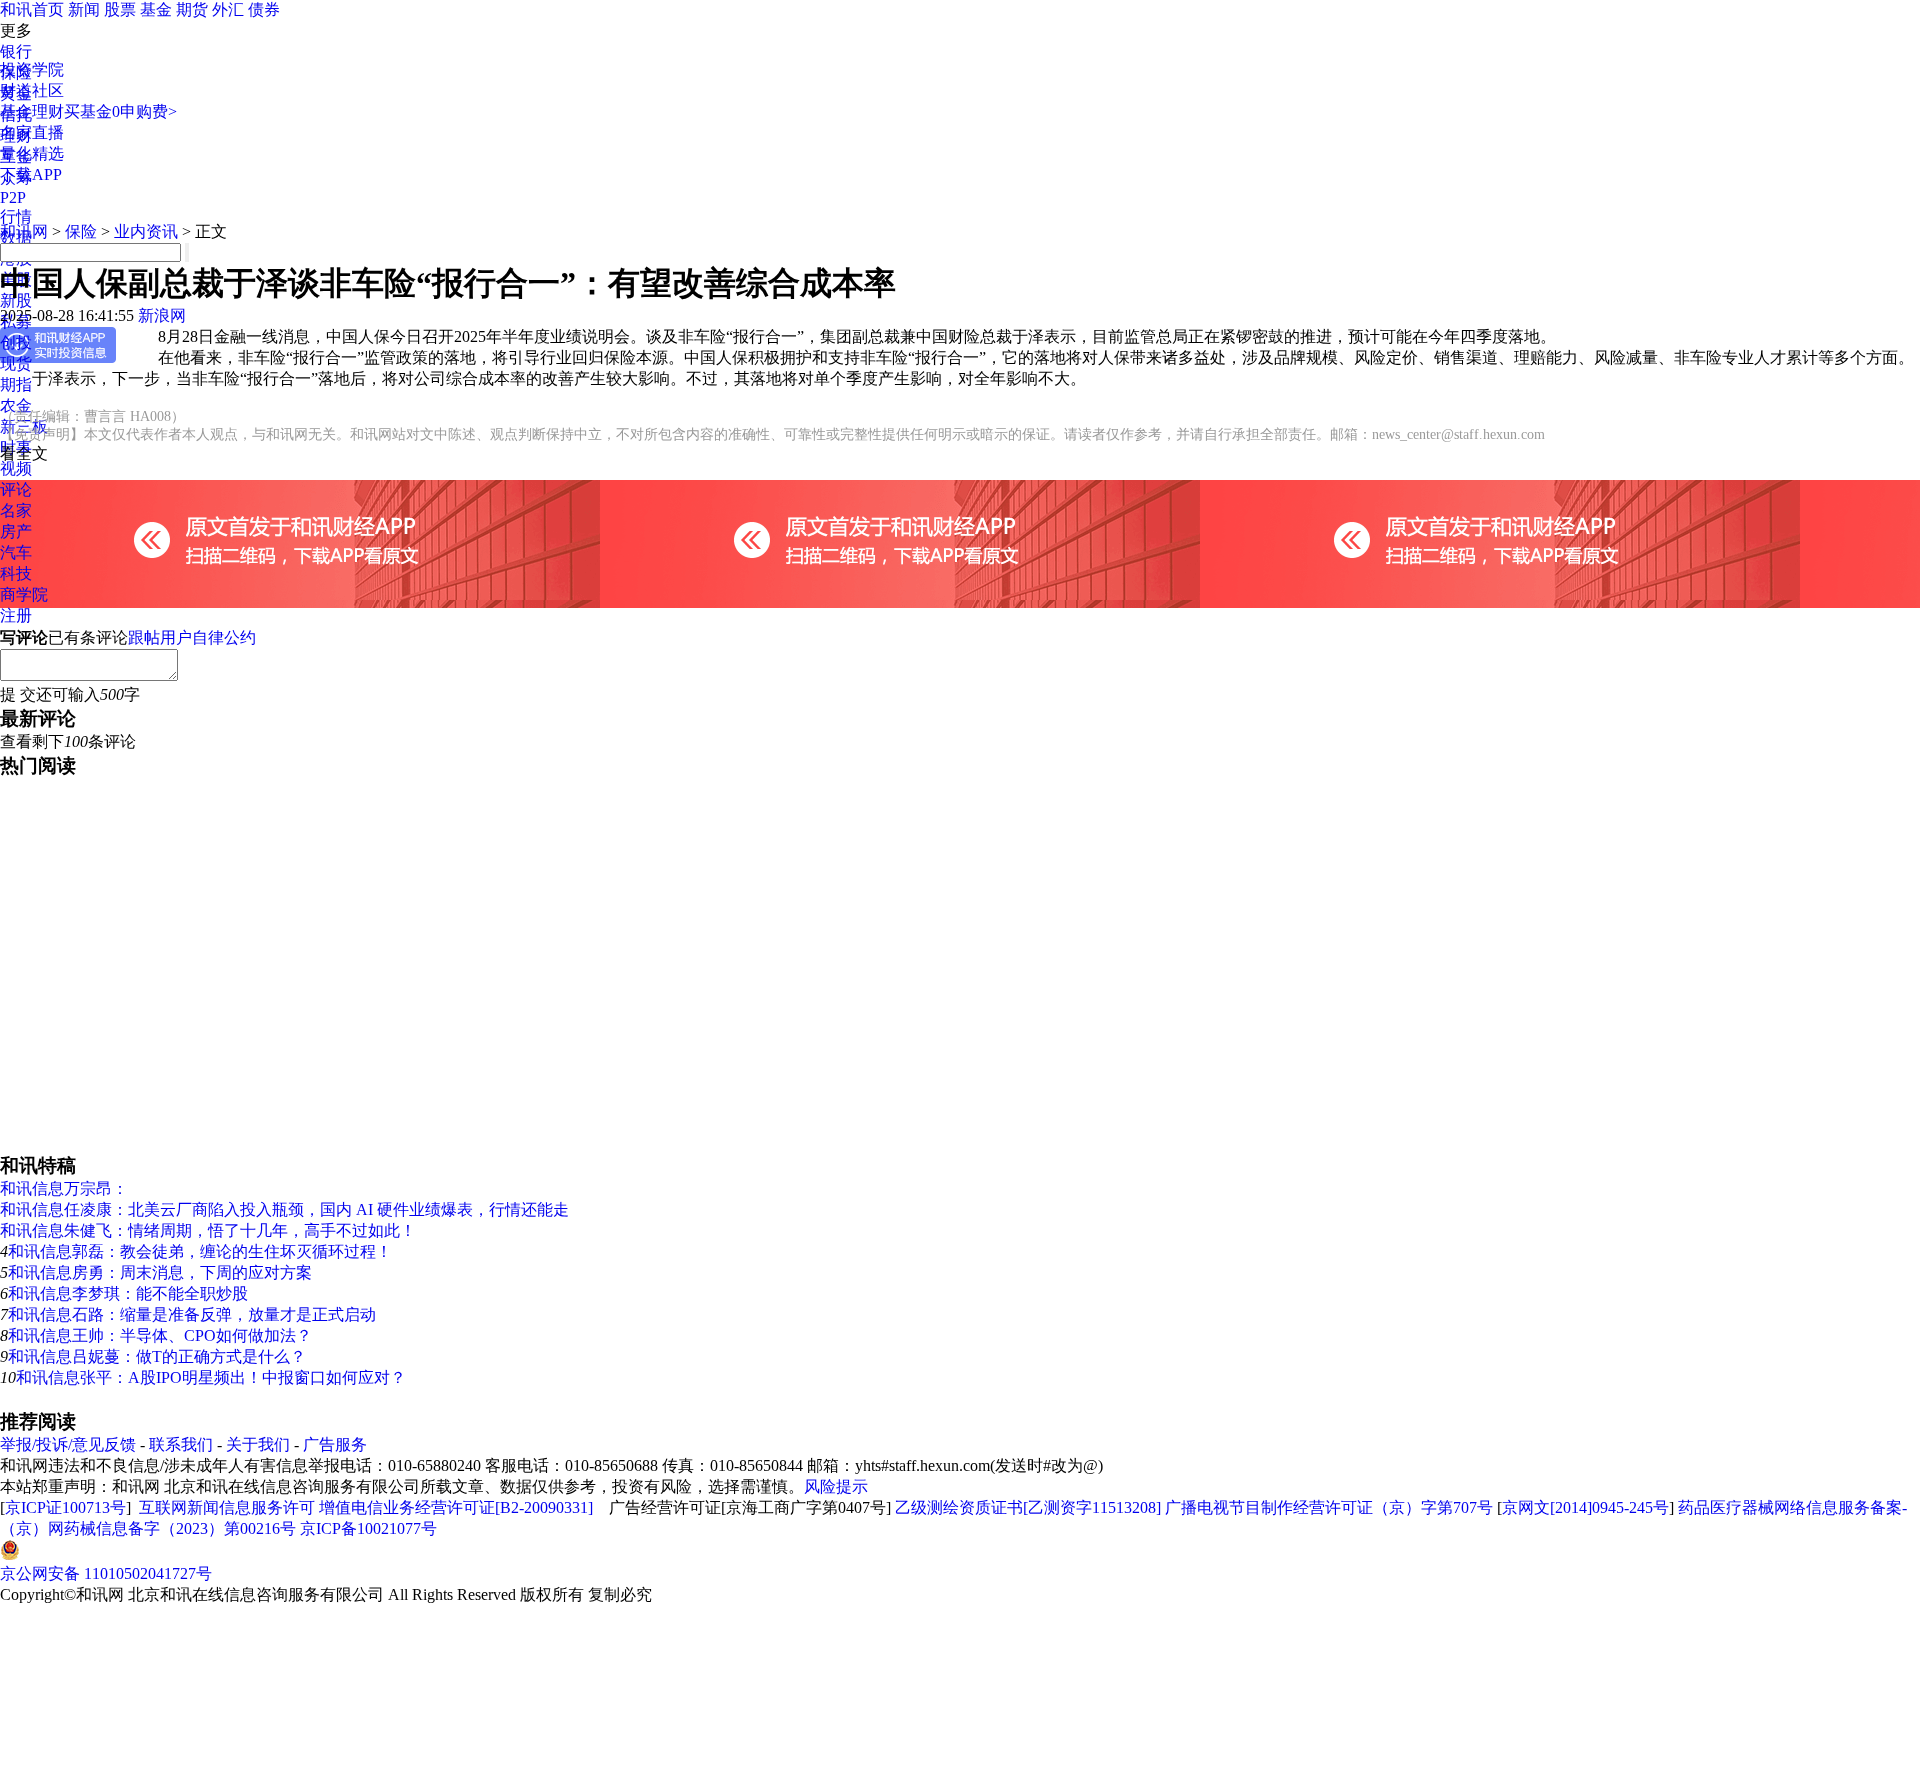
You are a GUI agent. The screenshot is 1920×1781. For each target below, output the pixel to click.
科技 (16, 573)
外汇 (228, 9)
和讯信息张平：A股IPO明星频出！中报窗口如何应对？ (211, 1377)
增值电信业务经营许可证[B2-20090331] (456, 1507)
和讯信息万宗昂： (64, 1188)
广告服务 (335, 1444)
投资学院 (32, 69)
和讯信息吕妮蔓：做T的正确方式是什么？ (157, 1356)
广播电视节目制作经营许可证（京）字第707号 (1329, 1507)
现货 (16, 363)
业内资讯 (146, 231)
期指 (16, 384)
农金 (16, 405)
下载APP (31, 174)
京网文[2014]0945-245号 (1585, 1507)
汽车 (16, 552)
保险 (81, 231)
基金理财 (32, 111)
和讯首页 (32, 9)
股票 (120, 9)
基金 (156, 9)
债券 (264, 9)
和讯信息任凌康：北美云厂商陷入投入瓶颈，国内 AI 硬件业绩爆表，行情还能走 (284, 1209)
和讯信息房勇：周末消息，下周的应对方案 (160, 1272)
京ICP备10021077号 (368, 1528)
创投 (16, 342)
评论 (16, 489)
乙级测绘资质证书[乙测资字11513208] (1028, 1507)
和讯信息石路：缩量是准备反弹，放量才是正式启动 (192, 1314)
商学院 (24, 594)
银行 (16, 51)
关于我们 (258, 1444)
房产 (16, 531)
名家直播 (32, 132)
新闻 (84, 9)
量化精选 (32, 153)
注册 (16, 615)
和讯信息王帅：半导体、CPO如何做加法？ (160, 1335)
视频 (16, 468)
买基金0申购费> (120, 111)
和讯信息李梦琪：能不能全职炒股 (128, 1293)
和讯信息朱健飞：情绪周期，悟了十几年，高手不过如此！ (208, 1230)
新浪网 (162, 315)
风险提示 (836, 1486)
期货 (192, 9)
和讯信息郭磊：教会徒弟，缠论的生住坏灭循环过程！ (200, 1251)
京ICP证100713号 (65, 1507)
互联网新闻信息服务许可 (227, 1507)
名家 (16, 510)
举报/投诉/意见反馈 (68, 1444)
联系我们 (181, 1444)
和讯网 (24, 231)
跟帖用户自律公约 (192, 637)
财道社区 (32, 90)
